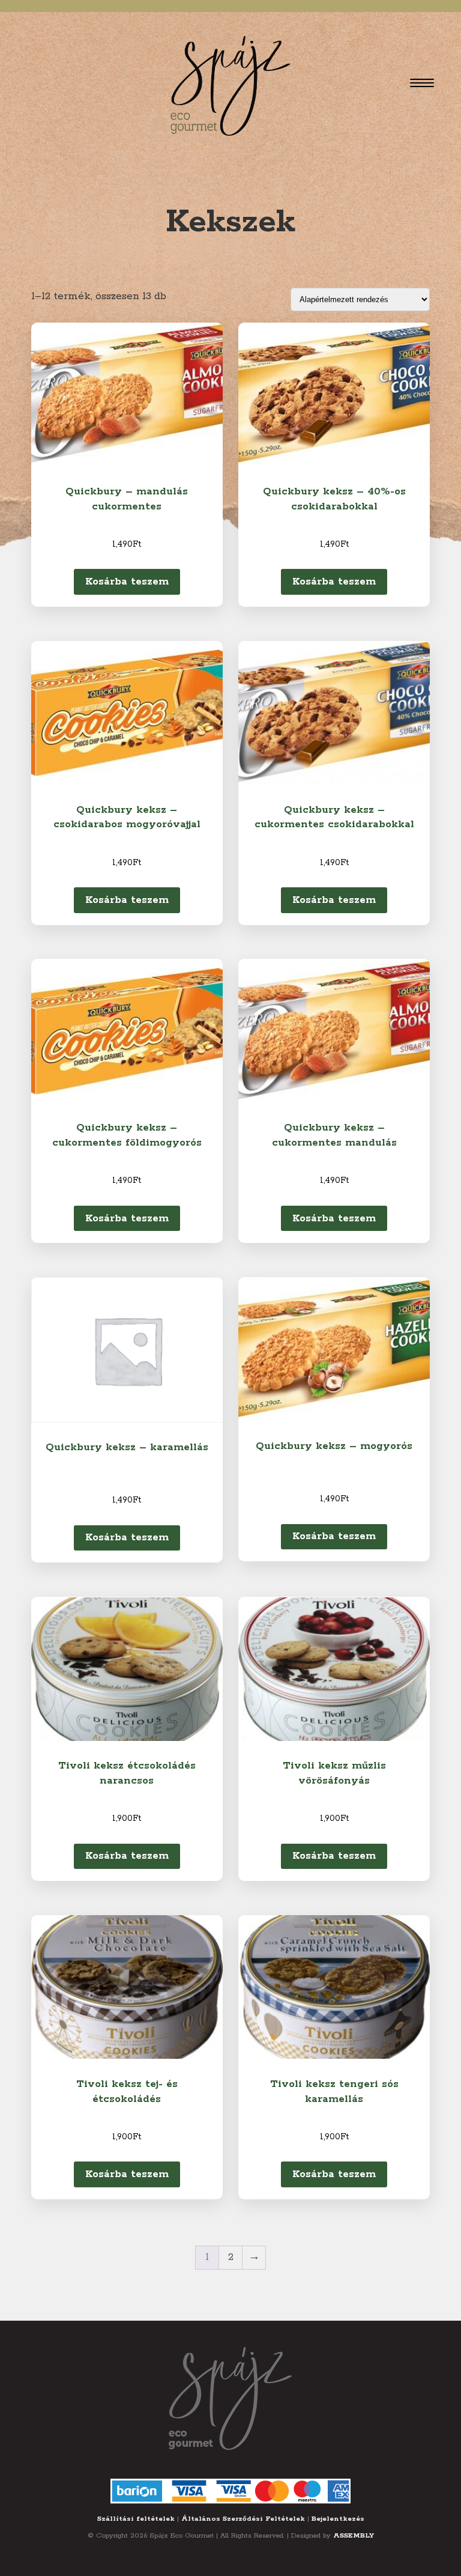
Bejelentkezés (338, 2519)
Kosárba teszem (127, 582)
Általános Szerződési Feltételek (243, 2519)
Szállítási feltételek (136, 2519)
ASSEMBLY (354, 2535)
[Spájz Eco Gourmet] (230, 83)
